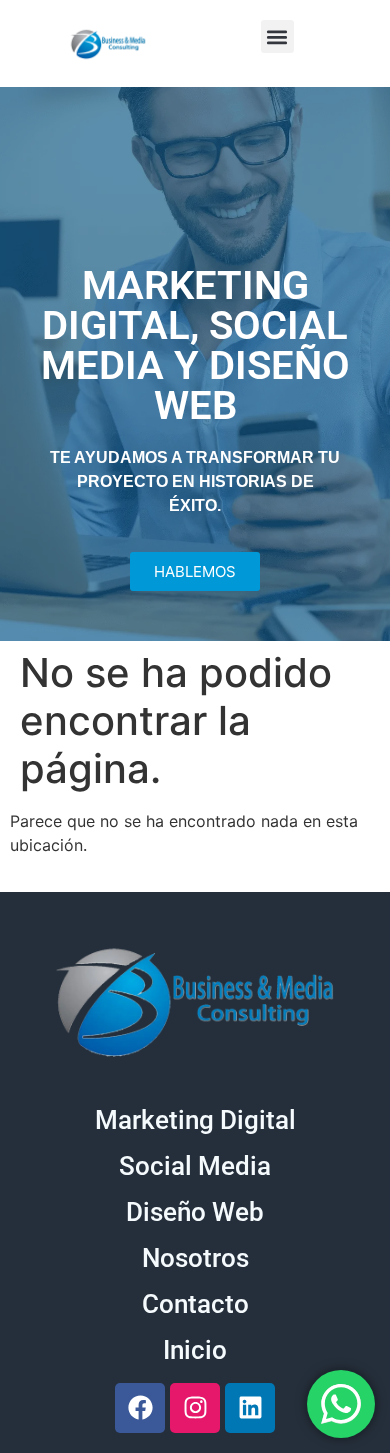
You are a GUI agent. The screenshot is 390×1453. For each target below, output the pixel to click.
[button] (277, 36)
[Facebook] (140, 1408)
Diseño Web (195, 1212)
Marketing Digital (195, 1120)
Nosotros (195, 1258)
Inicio (195, 1350)
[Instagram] (195, 1408)
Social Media (195, 1166)
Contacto (195, 1304)
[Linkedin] (250, 1408)
